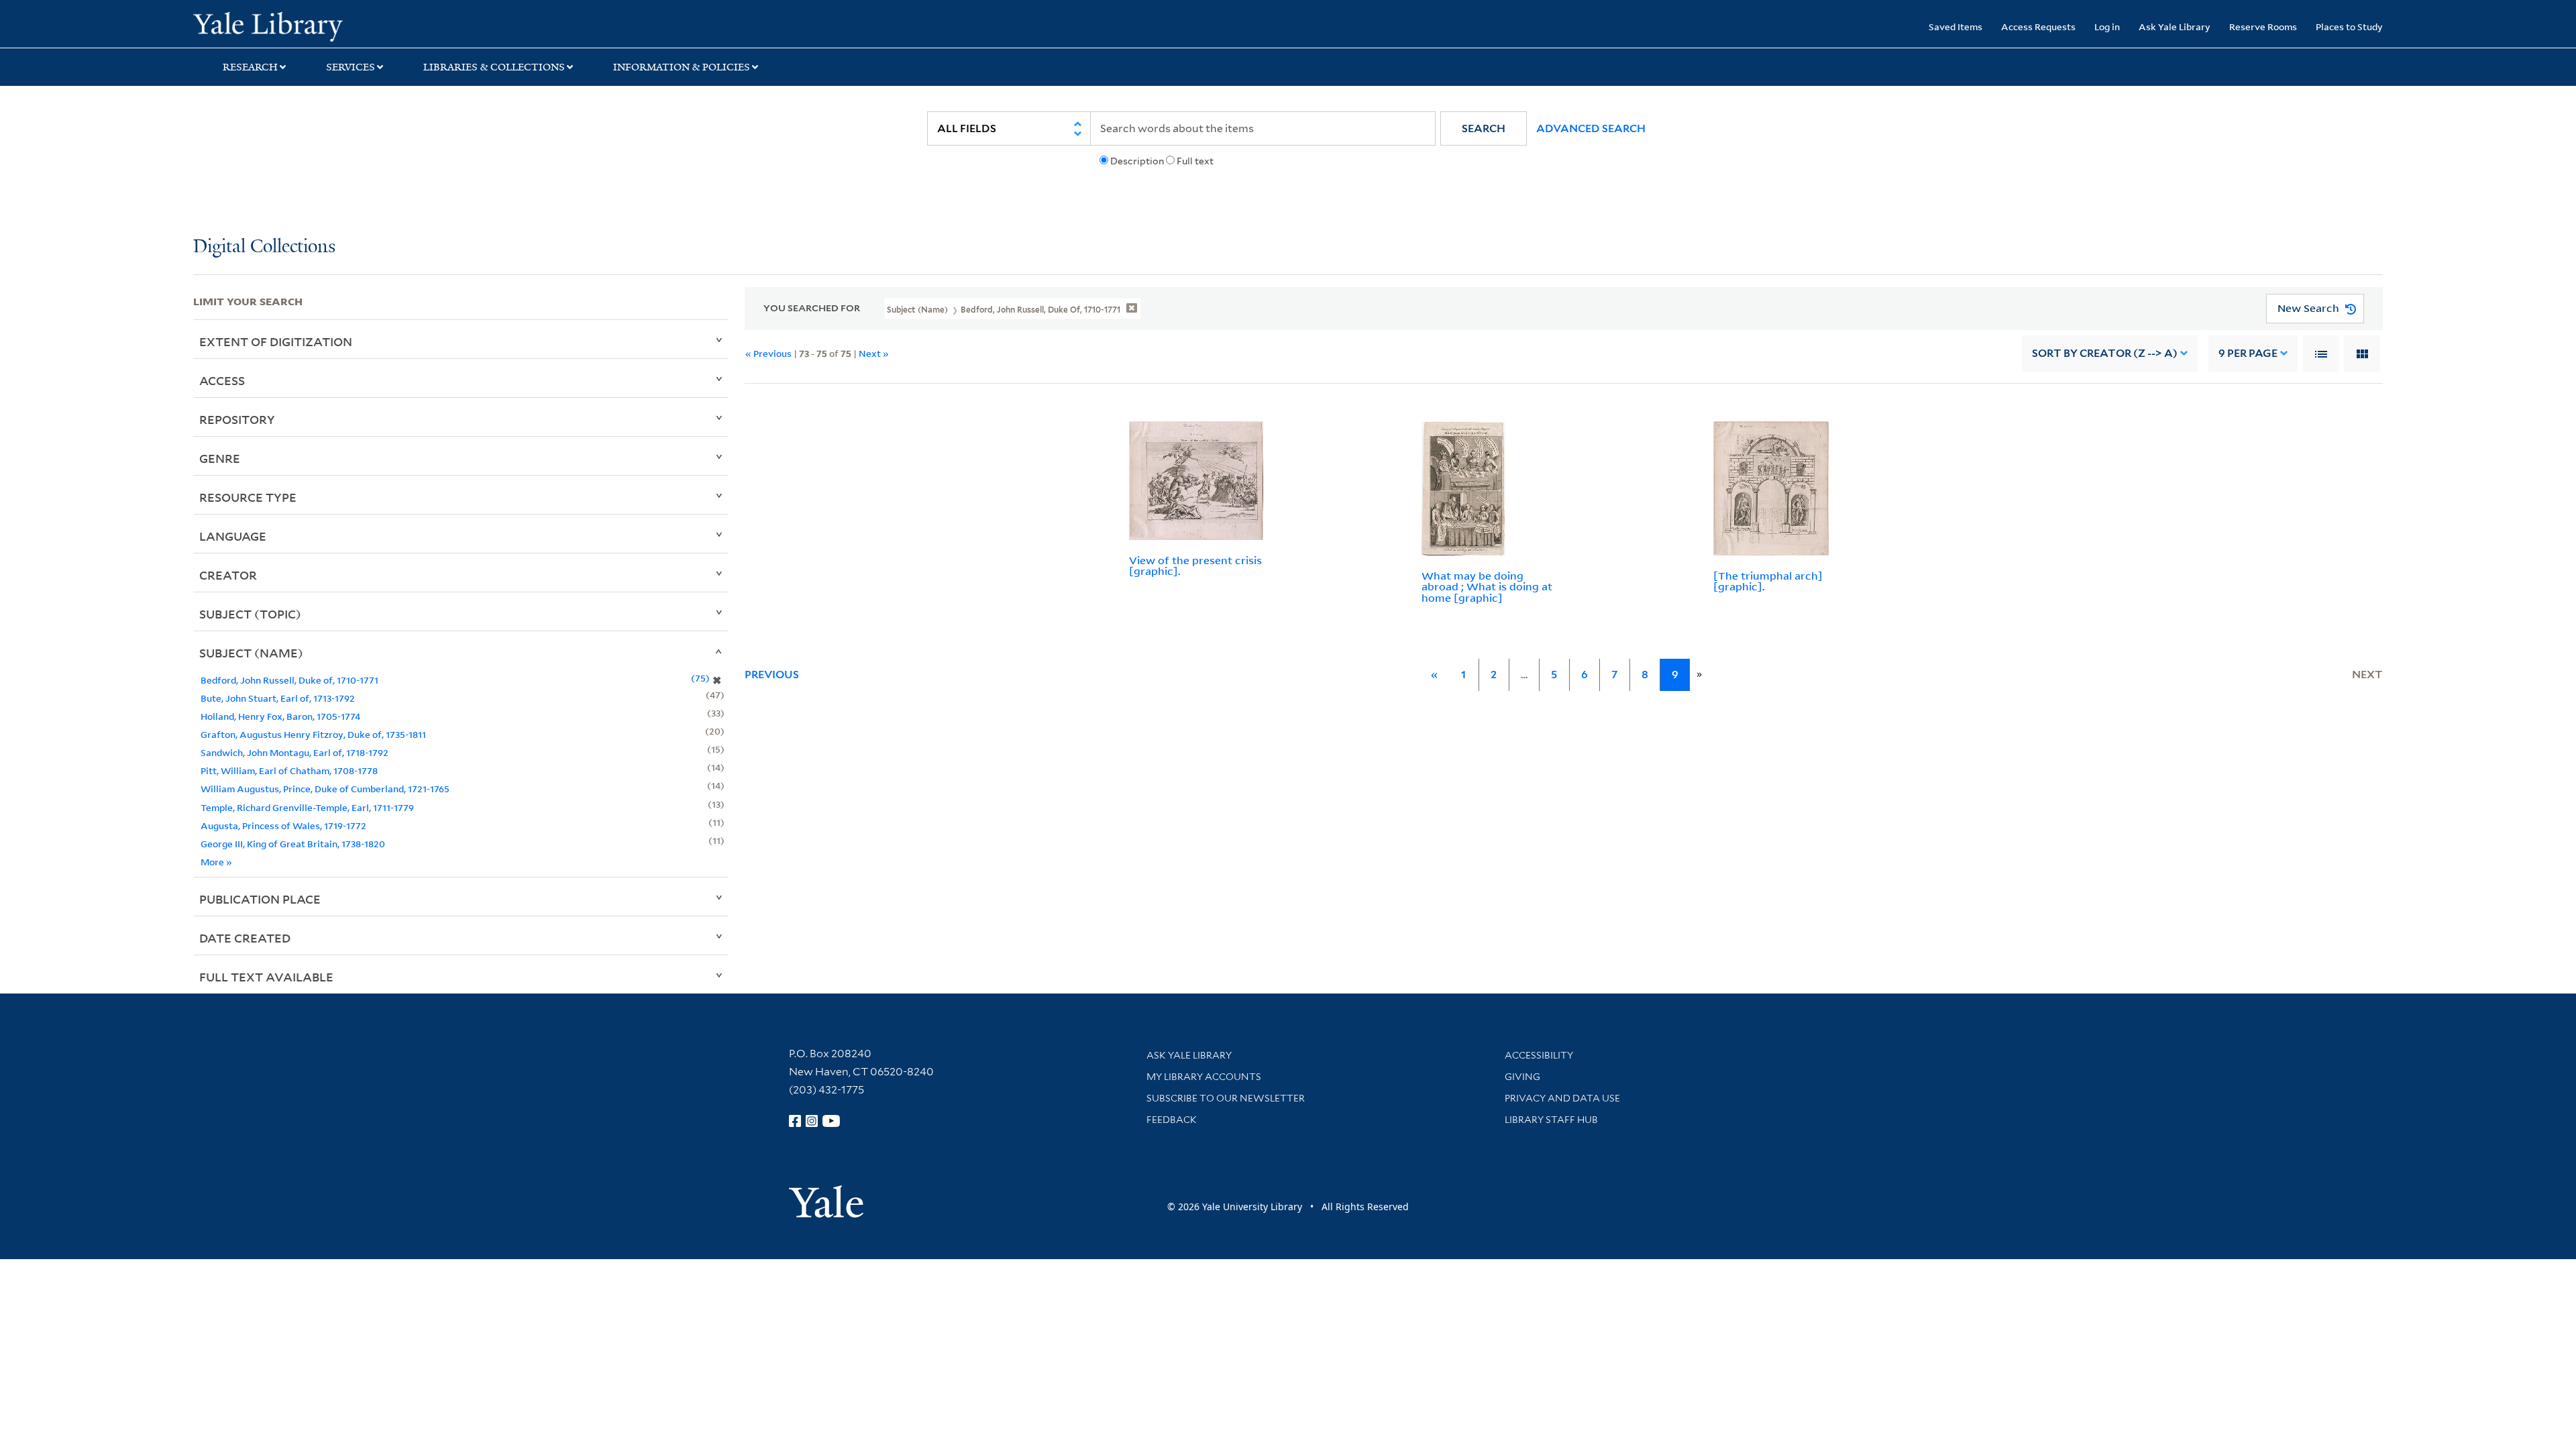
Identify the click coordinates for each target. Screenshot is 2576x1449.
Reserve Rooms (2263, 26)
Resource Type (248, 497)
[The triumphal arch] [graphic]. (1768, 581)
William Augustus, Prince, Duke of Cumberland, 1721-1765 (325, 789)
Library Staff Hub (1551, 1120)
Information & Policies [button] (682, 67)
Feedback (1172, 1120)
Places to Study (2349, 26)
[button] (1484, 128)
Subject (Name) (251, 653)
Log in (2107, 26)
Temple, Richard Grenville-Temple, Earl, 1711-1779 (307, 807)
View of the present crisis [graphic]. (1195, 566)
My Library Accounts (1204, 1077)
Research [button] (250, 67)
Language (233, 536)
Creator (228, 575)
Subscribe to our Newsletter (1226, 1098)
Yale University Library (358, 25)
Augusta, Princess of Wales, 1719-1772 (283, 825)
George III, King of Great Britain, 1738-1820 (293, 844)
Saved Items (1955, 26)
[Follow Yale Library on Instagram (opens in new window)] (812, 1121)
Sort (2105, 353)
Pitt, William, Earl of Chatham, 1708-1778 (289, 770)
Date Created (245, 938)
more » (216, 862)
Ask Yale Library (2175, 26)
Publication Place (260, 899)
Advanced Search (1591, 128)
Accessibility (1539, 1055)
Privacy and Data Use (1562, 1098)
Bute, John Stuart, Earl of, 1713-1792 (278, 698)
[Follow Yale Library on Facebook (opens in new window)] (795, 1121)
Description (1137, 161)
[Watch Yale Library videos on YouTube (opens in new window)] (831, 1121)
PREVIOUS (772, 675)
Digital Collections (264, 247)
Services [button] (351, 67)
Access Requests (2038, 26)
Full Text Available (266, 977)
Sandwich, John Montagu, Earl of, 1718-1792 (294, 752)
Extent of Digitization (276, 341)
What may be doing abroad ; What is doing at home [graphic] (1487, 587)
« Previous (768, 353)
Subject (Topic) (250, 614)
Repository (237, 419)
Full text (1195, 161)
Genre (220, 458)
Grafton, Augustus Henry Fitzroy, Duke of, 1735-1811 (313, 734)
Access (222, 380)
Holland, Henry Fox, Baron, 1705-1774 (280, 716)
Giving (1522, 1077)
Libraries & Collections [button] (494, 67)
